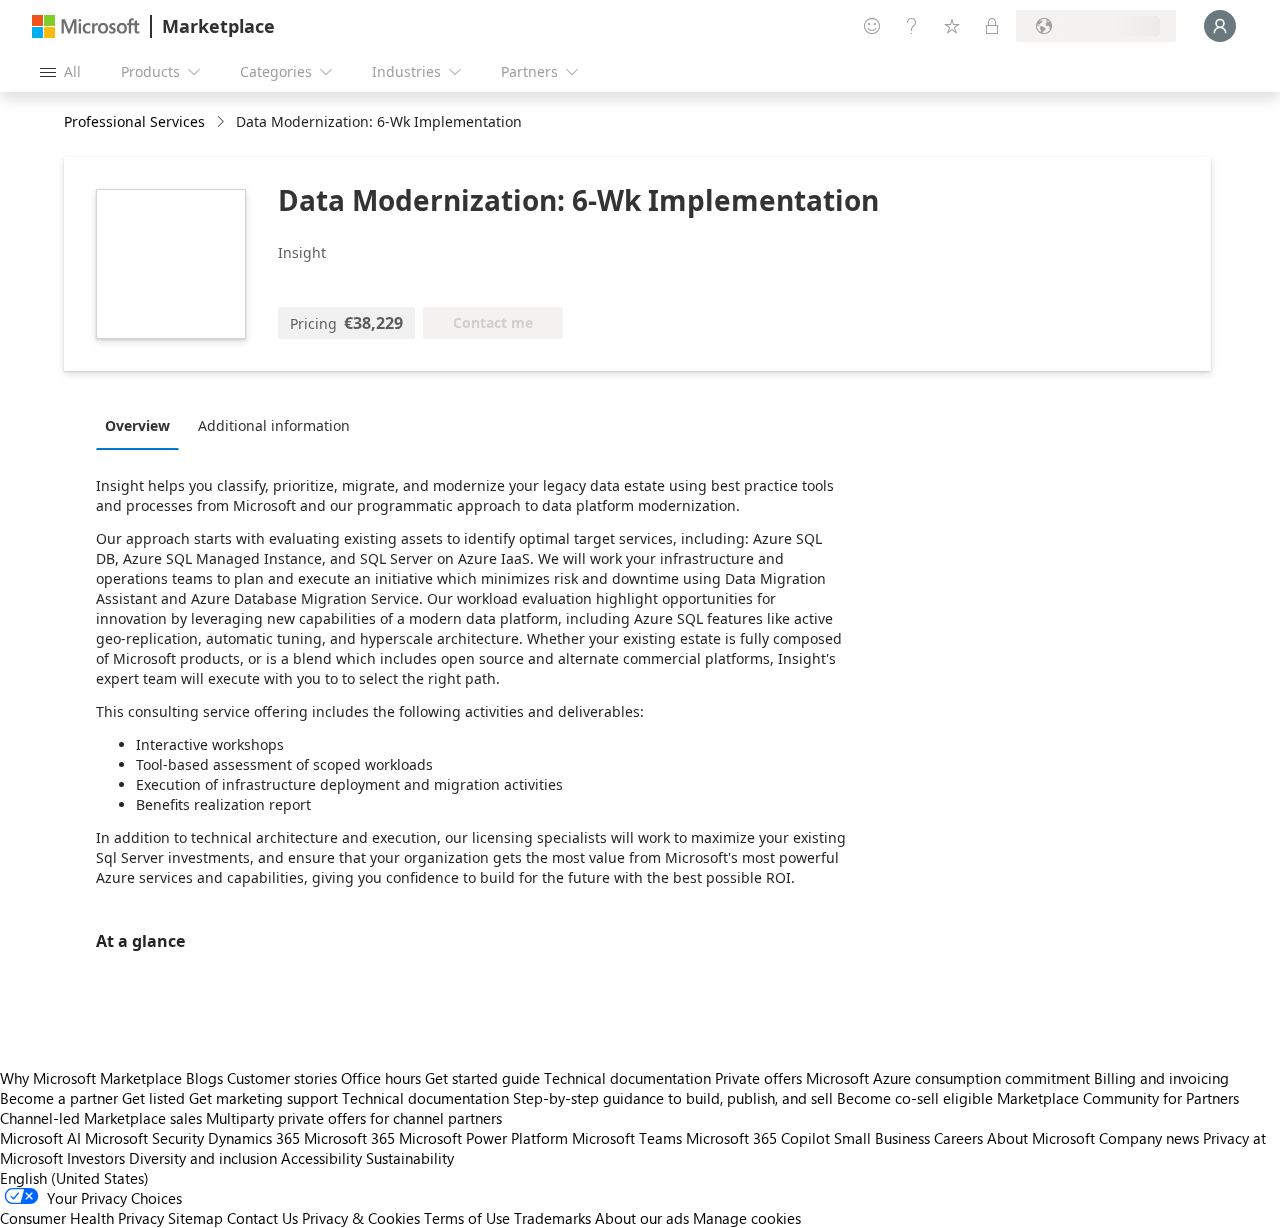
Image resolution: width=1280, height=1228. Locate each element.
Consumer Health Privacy (82, 1218)
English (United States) (74, 1178)
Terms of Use (467, 1218)
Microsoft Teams (627, 1138)
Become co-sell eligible (915, 1098)
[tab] (142, 425)
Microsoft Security (144, 1138)
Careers (958, 1138)
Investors (96, 1158)
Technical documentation (627, 1078)
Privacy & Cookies (361, 1218)
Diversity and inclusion (203, 1158)
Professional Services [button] (134, 121)
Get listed (153, 1098)
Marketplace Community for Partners (1118, 1098)
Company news (1149, 1138)
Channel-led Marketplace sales (101, 1118)
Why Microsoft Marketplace (91, 1078)
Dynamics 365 (254, 1138)
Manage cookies (747, 1218)
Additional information (274, 425)
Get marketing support (263, 1098)
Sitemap (195, 1218)
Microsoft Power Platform (483, 1138)
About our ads (642, 1218)
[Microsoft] (86, 26)
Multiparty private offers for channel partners (354, 1118)
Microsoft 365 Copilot (758, 1138)
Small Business (882, 1138)
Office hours (381, 1078)
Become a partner (59, 1098)
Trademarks (552, 1218)
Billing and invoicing (1161, 1078)
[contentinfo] (222, 122)
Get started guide (482, 1078)
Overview (137, 425)
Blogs (204, 1078)
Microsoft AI (40, 1138)
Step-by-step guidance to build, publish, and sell (673, 1098)
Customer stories (282, 1078)
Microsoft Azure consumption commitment (950, 1078)
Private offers (758, 1078)
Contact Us (262, 1218)
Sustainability (410, 1158)
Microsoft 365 (349, 1138)
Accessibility (321, 1158)
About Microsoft (1041, 1138)
